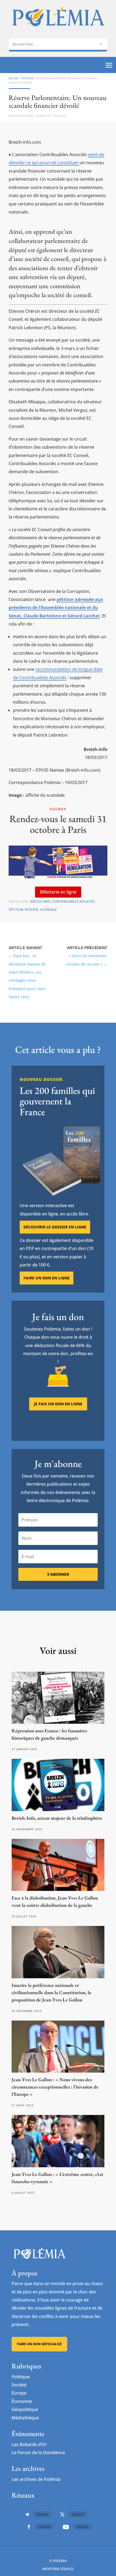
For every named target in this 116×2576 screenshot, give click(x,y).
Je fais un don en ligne (58, 1404)
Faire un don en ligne (47, 1278)
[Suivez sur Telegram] (27, 2515)
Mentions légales (58, 2569)
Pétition (16, 910)
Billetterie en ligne (58, 892)
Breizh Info (40, 901)
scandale (49, 910)
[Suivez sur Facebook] (29, 2527)
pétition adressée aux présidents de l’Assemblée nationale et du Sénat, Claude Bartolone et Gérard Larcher (56, 608)
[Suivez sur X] (62, 2515)
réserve (32, 910)
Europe (19, 2393)
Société (19, 2385)
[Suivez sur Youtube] (66, 2527)
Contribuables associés (73, 901)
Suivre (42, 2514)
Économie (22, 2401)
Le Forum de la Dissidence (38, 2453)
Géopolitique (25, 2409)
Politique (28, 78)
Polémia (28, 116)
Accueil (14, 78)
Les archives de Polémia (36, 2479)
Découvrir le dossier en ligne (55, 1227)
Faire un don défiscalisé (39, 2344)
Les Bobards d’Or (29, 2444)
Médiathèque (25, 2418)
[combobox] (58, 44)
